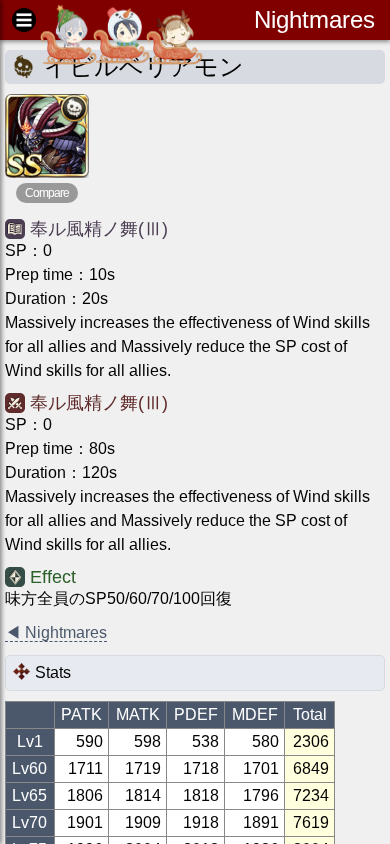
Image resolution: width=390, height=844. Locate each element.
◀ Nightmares (56, 632)
